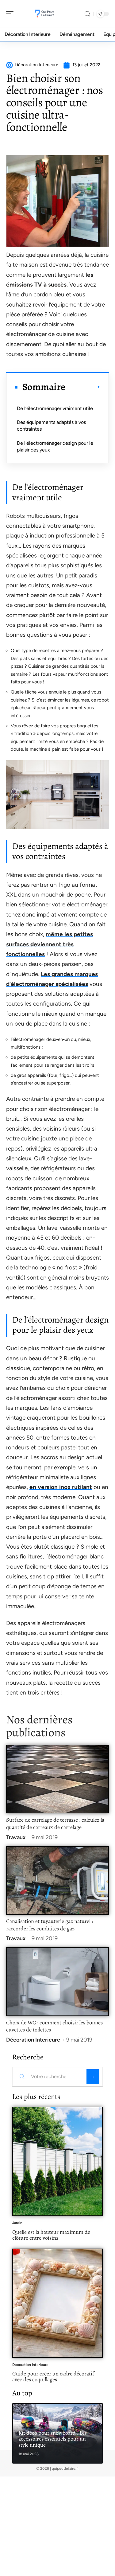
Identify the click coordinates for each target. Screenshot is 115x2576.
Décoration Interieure (33, 2040)
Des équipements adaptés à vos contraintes (51, 426)
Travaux (16, 1837)
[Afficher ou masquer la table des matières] (83, 387)
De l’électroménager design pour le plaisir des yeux (55, 446)
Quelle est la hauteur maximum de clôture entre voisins (51, 2235)
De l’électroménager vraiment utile (55, 408)
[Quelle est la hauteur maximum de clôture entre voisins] (57, 2161)
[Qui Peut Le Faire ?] (44, 14)
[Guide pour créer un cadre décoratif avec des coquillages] (57, 2303)
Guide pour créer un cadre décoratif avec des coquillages (53, 2377)
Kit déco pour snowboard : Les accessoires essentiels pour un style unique (53, 2439)
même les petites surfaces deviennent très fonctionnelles (50, 944)
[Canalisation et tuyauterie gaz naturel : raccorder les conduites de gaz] (57, 1880)
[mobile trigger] (11, 14)
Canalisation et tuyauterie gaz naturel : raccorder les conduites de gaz (50, 1925)
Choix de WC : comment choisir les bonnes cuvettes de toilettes (54, 2026)
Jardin (17, 2223)
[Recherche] (87, 14)
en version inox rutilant (61, 1487)
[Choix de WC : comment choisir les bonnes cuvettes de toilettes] (57, 1982)
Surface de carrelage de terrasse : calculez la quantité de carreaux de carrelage (55, 1824)
